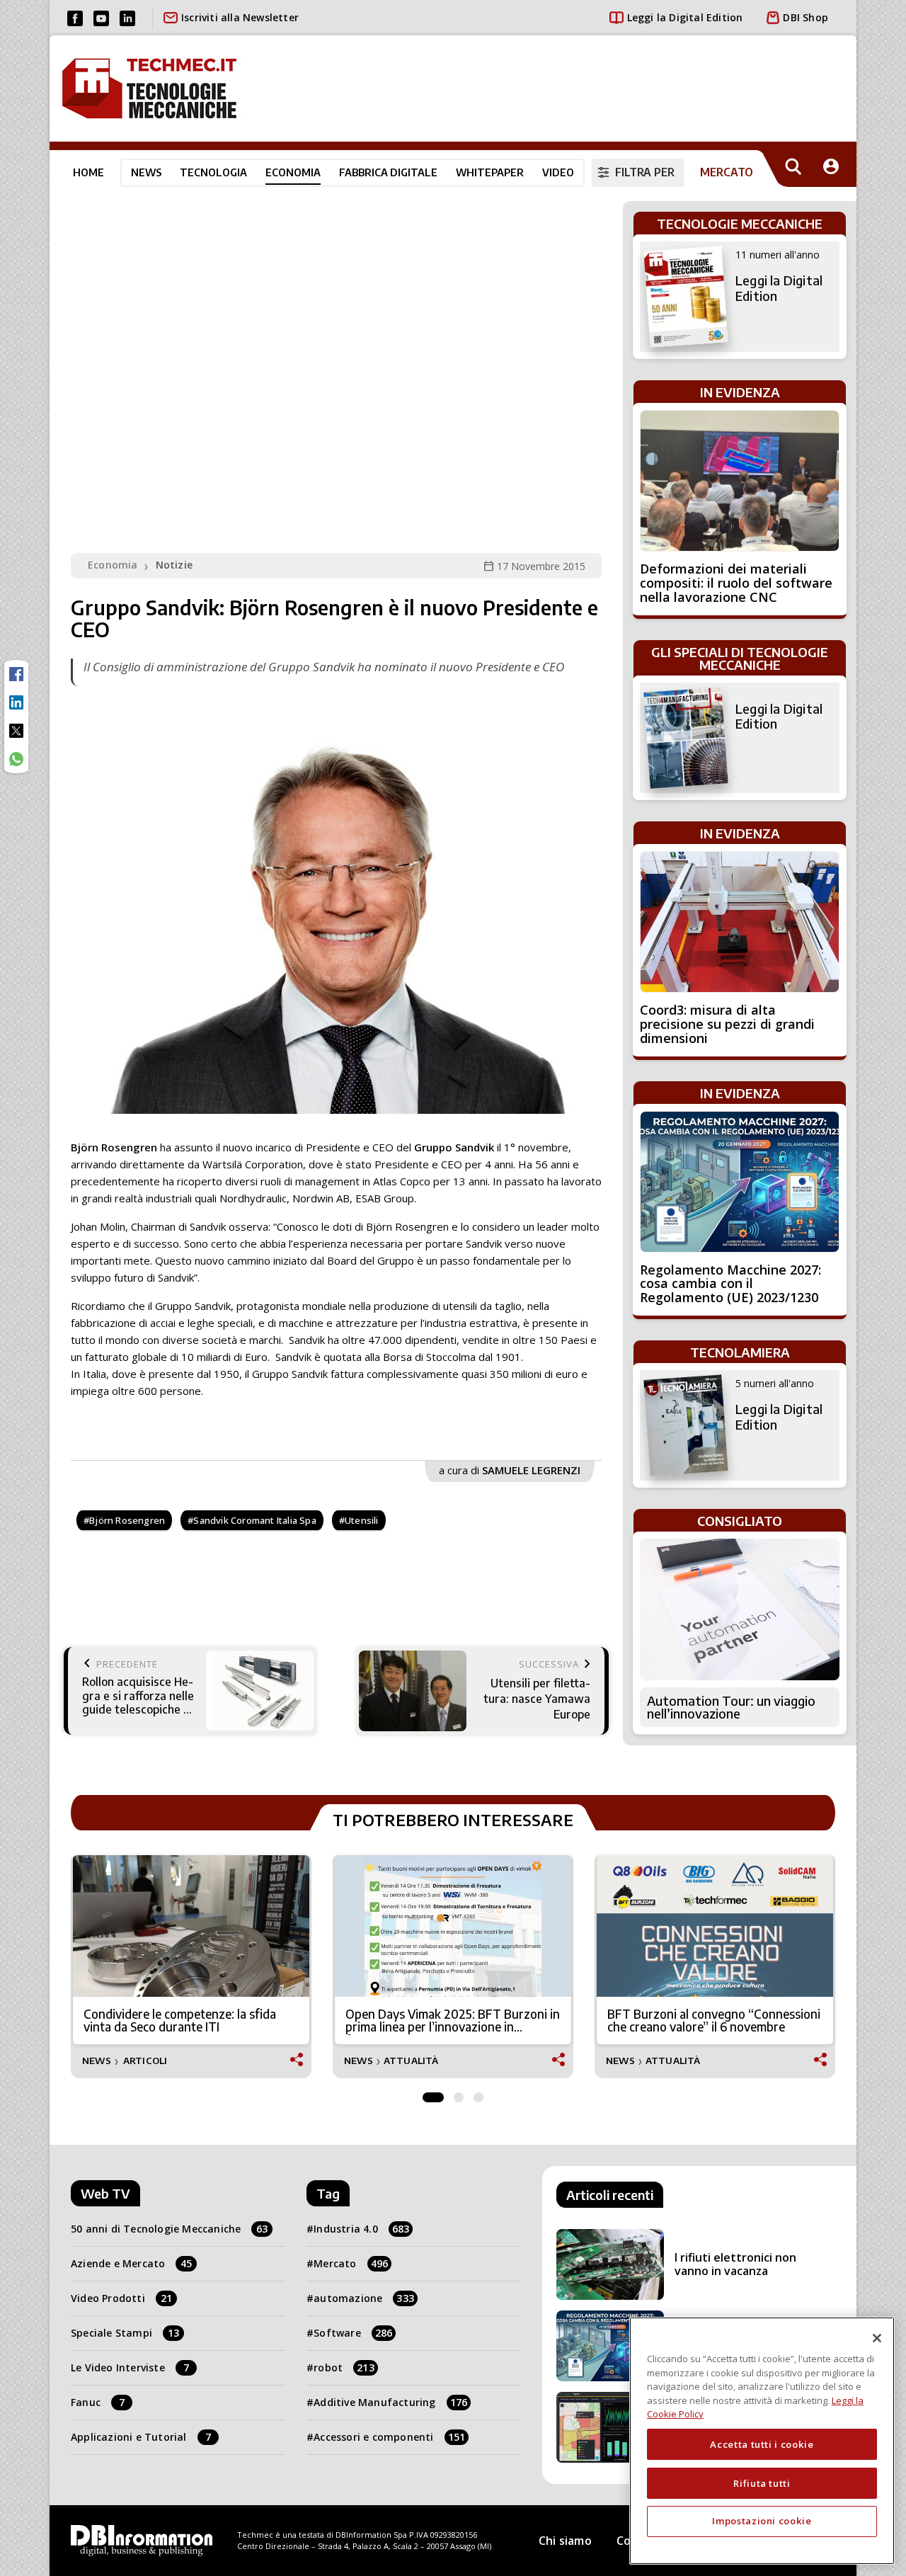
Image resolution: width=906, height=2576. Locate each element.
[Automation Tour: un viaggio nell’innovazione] (740, 1609)
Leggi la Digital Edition (685, 17)
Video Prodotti (121, 2298)
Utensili (362, 1520)
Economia (293, 172)
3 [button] (478, 2094)
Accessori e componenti (389, 2437)
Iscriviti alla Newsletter (240, 17)
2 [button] (459, 2094)
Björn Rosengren (127, 1520)
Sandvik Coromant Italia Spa (254, 1520)
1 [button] (433, 2094)
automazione (364, 2298)
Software (353, 2333)
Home (88, 172)
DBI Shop (805, 17)
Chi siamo (565, 2541)
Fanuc (98, 2402)
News (146, 172)
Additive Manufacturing (390, 2402)
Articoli (145, 2061)
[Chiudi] (877, 2338)
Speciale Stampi (125, 2333)
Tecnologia (213, 172)
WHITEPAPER (490, 172)
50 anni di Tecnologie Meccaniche (170, 2229)
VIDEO (558, 172)
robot (344, 2367)
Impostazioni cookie (762, 2521)
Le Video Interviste (130, 2367)
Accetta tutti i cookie (762, 2444)
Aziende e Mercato (132, 2263)
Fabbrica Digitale (388, 172)
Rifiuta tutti (762, 2483)
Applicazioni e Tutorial (141, 2437)
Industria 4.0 (361, 2229)
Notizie (174, 565)
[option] (191, 1967)
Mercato (351, 2263)
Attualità (411, 2061)
